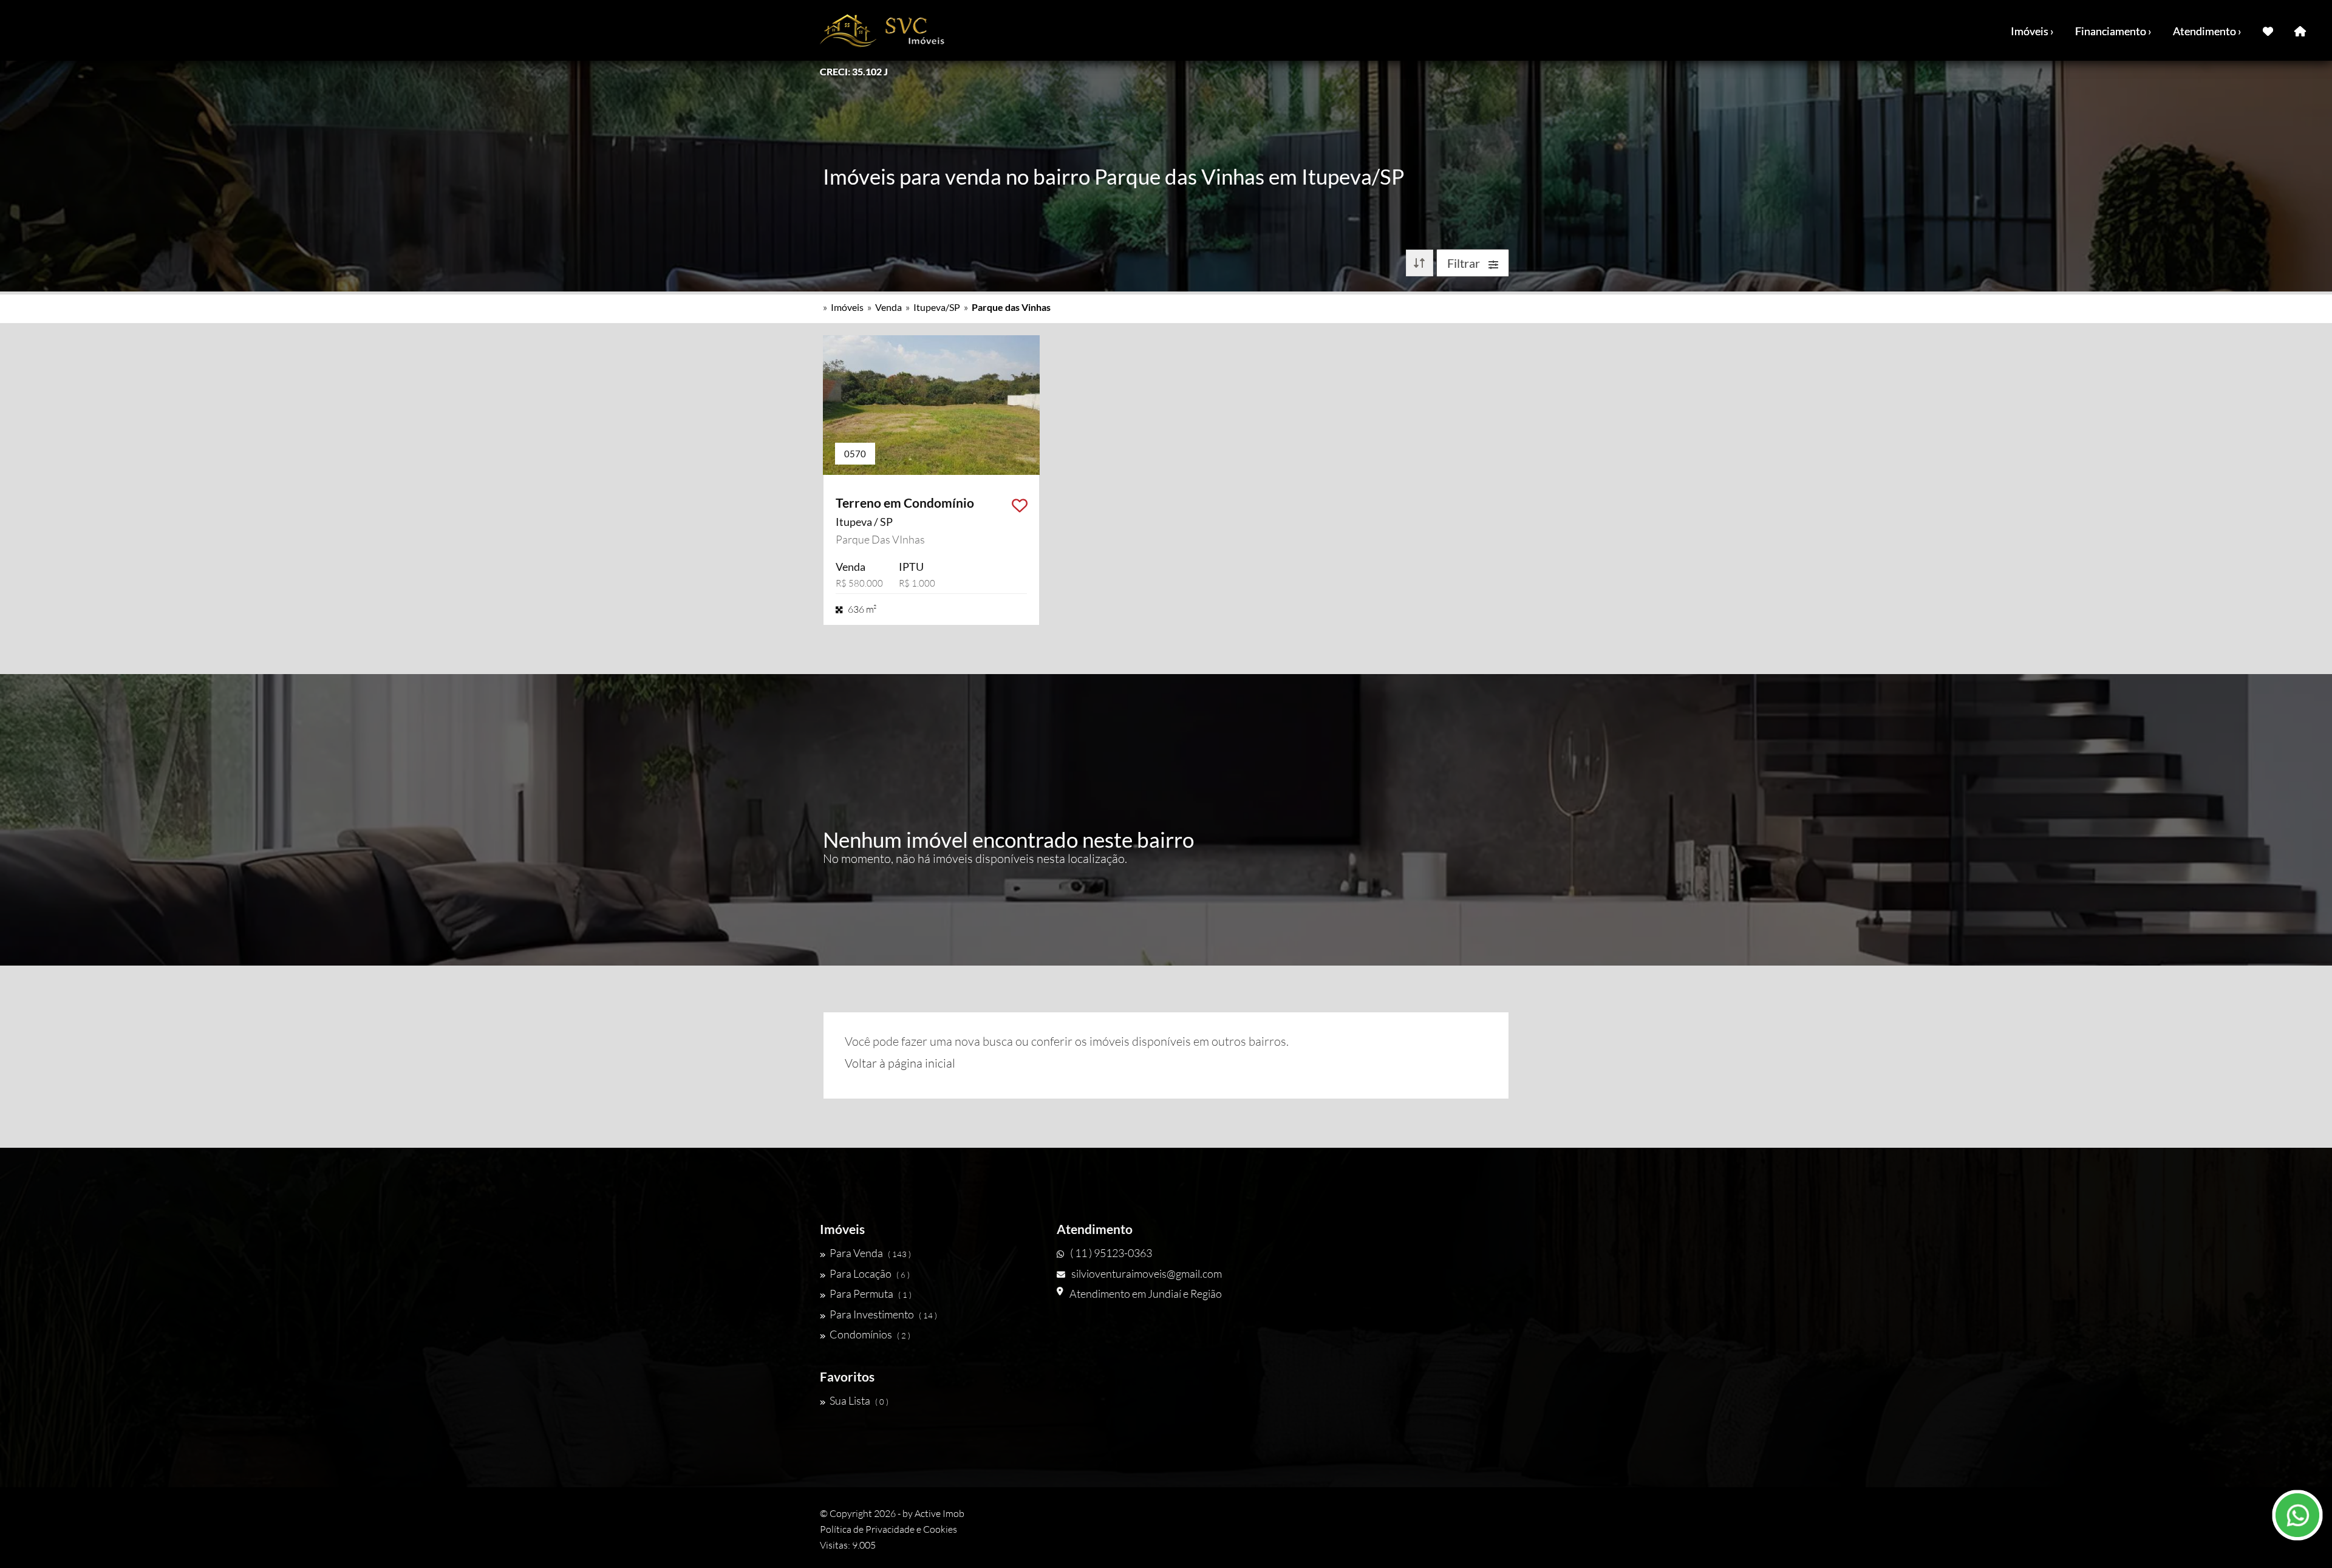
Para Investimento (883, 1314)
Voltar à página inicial (900, 1063)
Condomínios (870, 1334)
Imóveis (847, 307)
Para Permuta (871, 1294)
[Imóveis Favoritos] (2268, 30)
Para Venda (870, 1253)
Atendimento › (2207, 31)
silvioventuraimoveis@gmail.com (1147, 1273)
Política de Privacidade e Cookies (888, 1529)
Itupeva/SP (937, 307)
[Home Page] (2300, 30)
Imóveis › (2032, 31)
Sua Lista (859, 1400)
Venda (888, 307)
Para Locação (870, 1273)
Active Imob (939, 1513)
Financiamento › (2113, 31)
